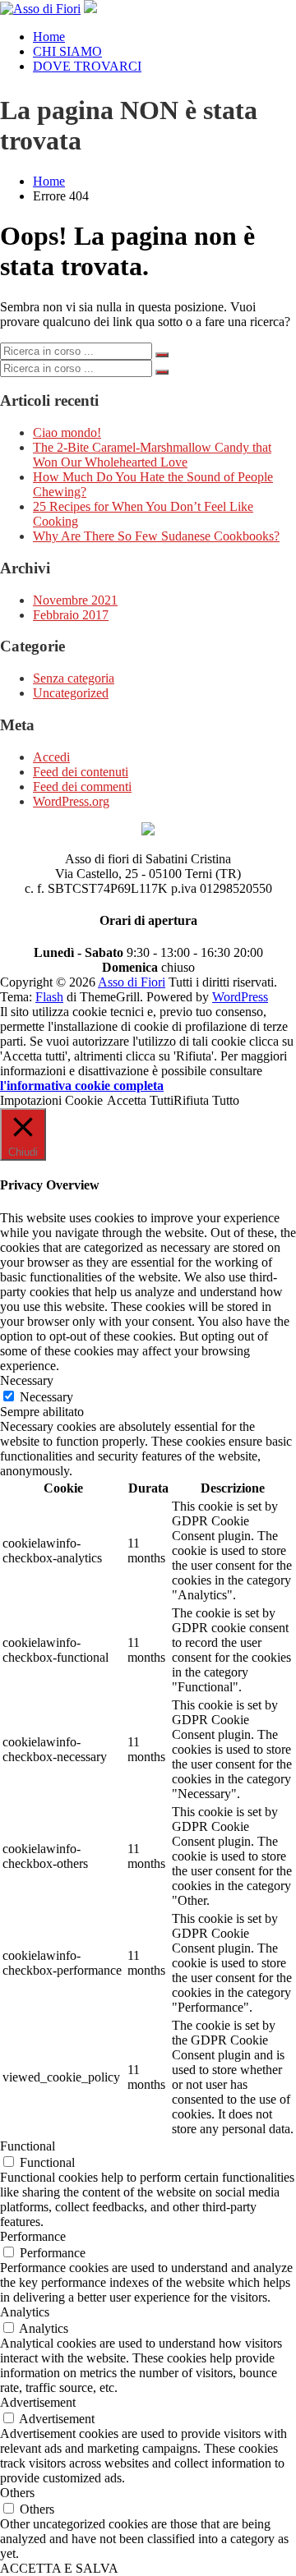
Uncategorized (71, 693)
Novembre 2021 (75, 600)
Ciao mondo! (67, 432)
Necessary (46, 1397)
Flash (49, 997)
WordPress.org (71, 801)
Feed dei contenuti (81, 772)
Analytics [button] (25, 2312)
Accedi (51, 757)
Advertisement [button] (38, 2402)
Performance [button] (33, 2236)
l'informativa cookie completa (82, 1086)
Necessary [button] (27, 1380)
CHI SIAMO (67, 51)
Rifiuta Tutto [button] (206, 1100)
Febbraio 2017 (71, 615)
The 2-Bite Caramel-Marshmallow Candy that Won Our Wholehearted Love (152, 455)
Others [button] (17, 2493)
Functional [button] (28, 2146)
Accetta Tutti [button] (140, 1100)
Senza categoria (74, 678)
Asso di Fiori (132, 982)
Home (49, 37)
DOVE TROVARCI (87, 66)
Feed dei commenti (82, 787)
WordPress (240, 997)
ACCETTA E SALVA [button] (59, 2568)
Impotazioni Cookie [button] (51, 1100)
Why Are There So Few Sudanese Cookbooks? (156, 536)
